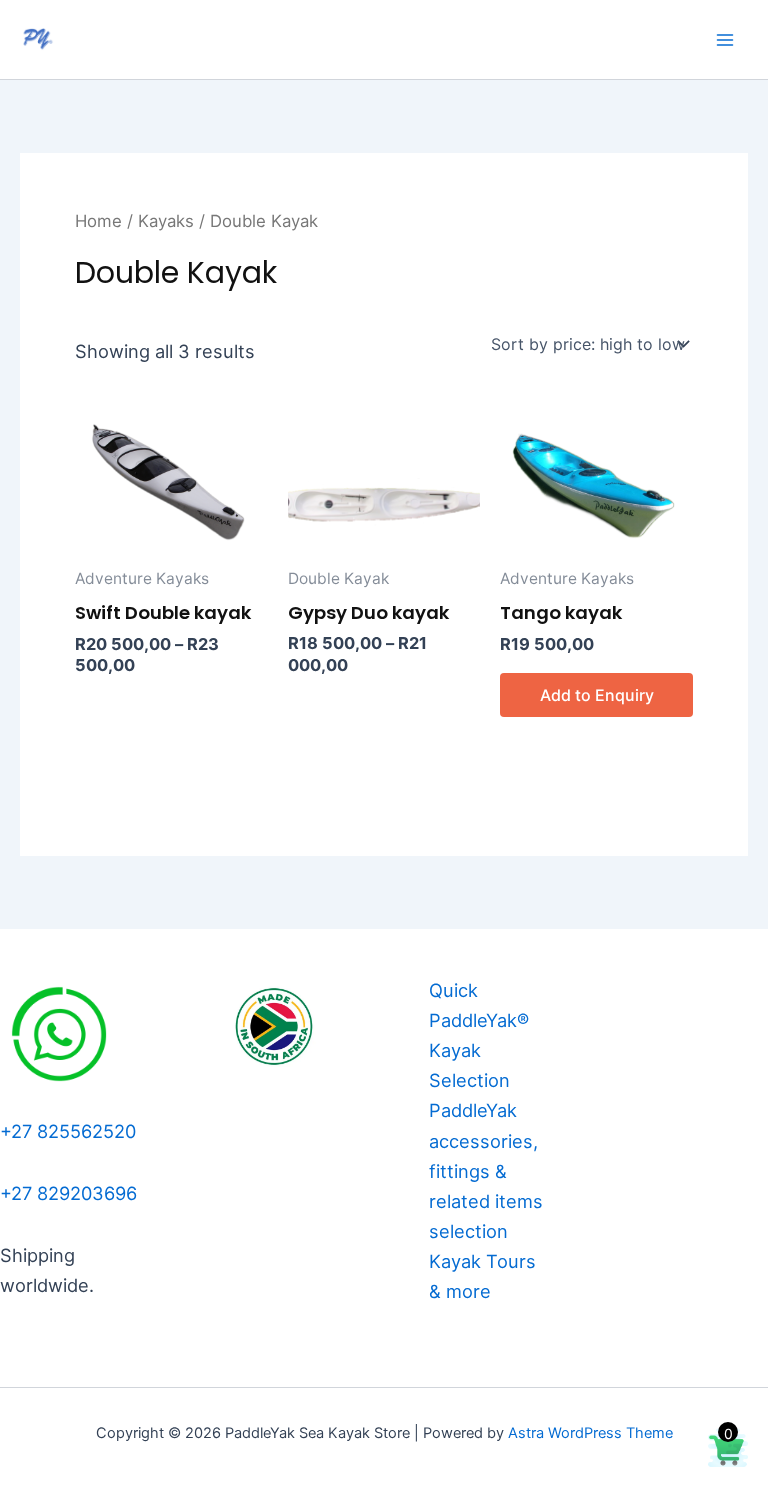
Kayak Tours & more (482, 1276)
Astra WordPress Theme (590, 1433)
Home (98, 221)
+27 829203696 (68, 1193)
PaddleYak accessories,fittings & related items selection (486, 1170)
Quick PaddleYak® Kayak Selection (479, 1035)
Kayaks (166, 221)
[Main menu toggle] (725, 40)
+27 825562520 (68, 1131)
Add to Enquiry (597, 695)
